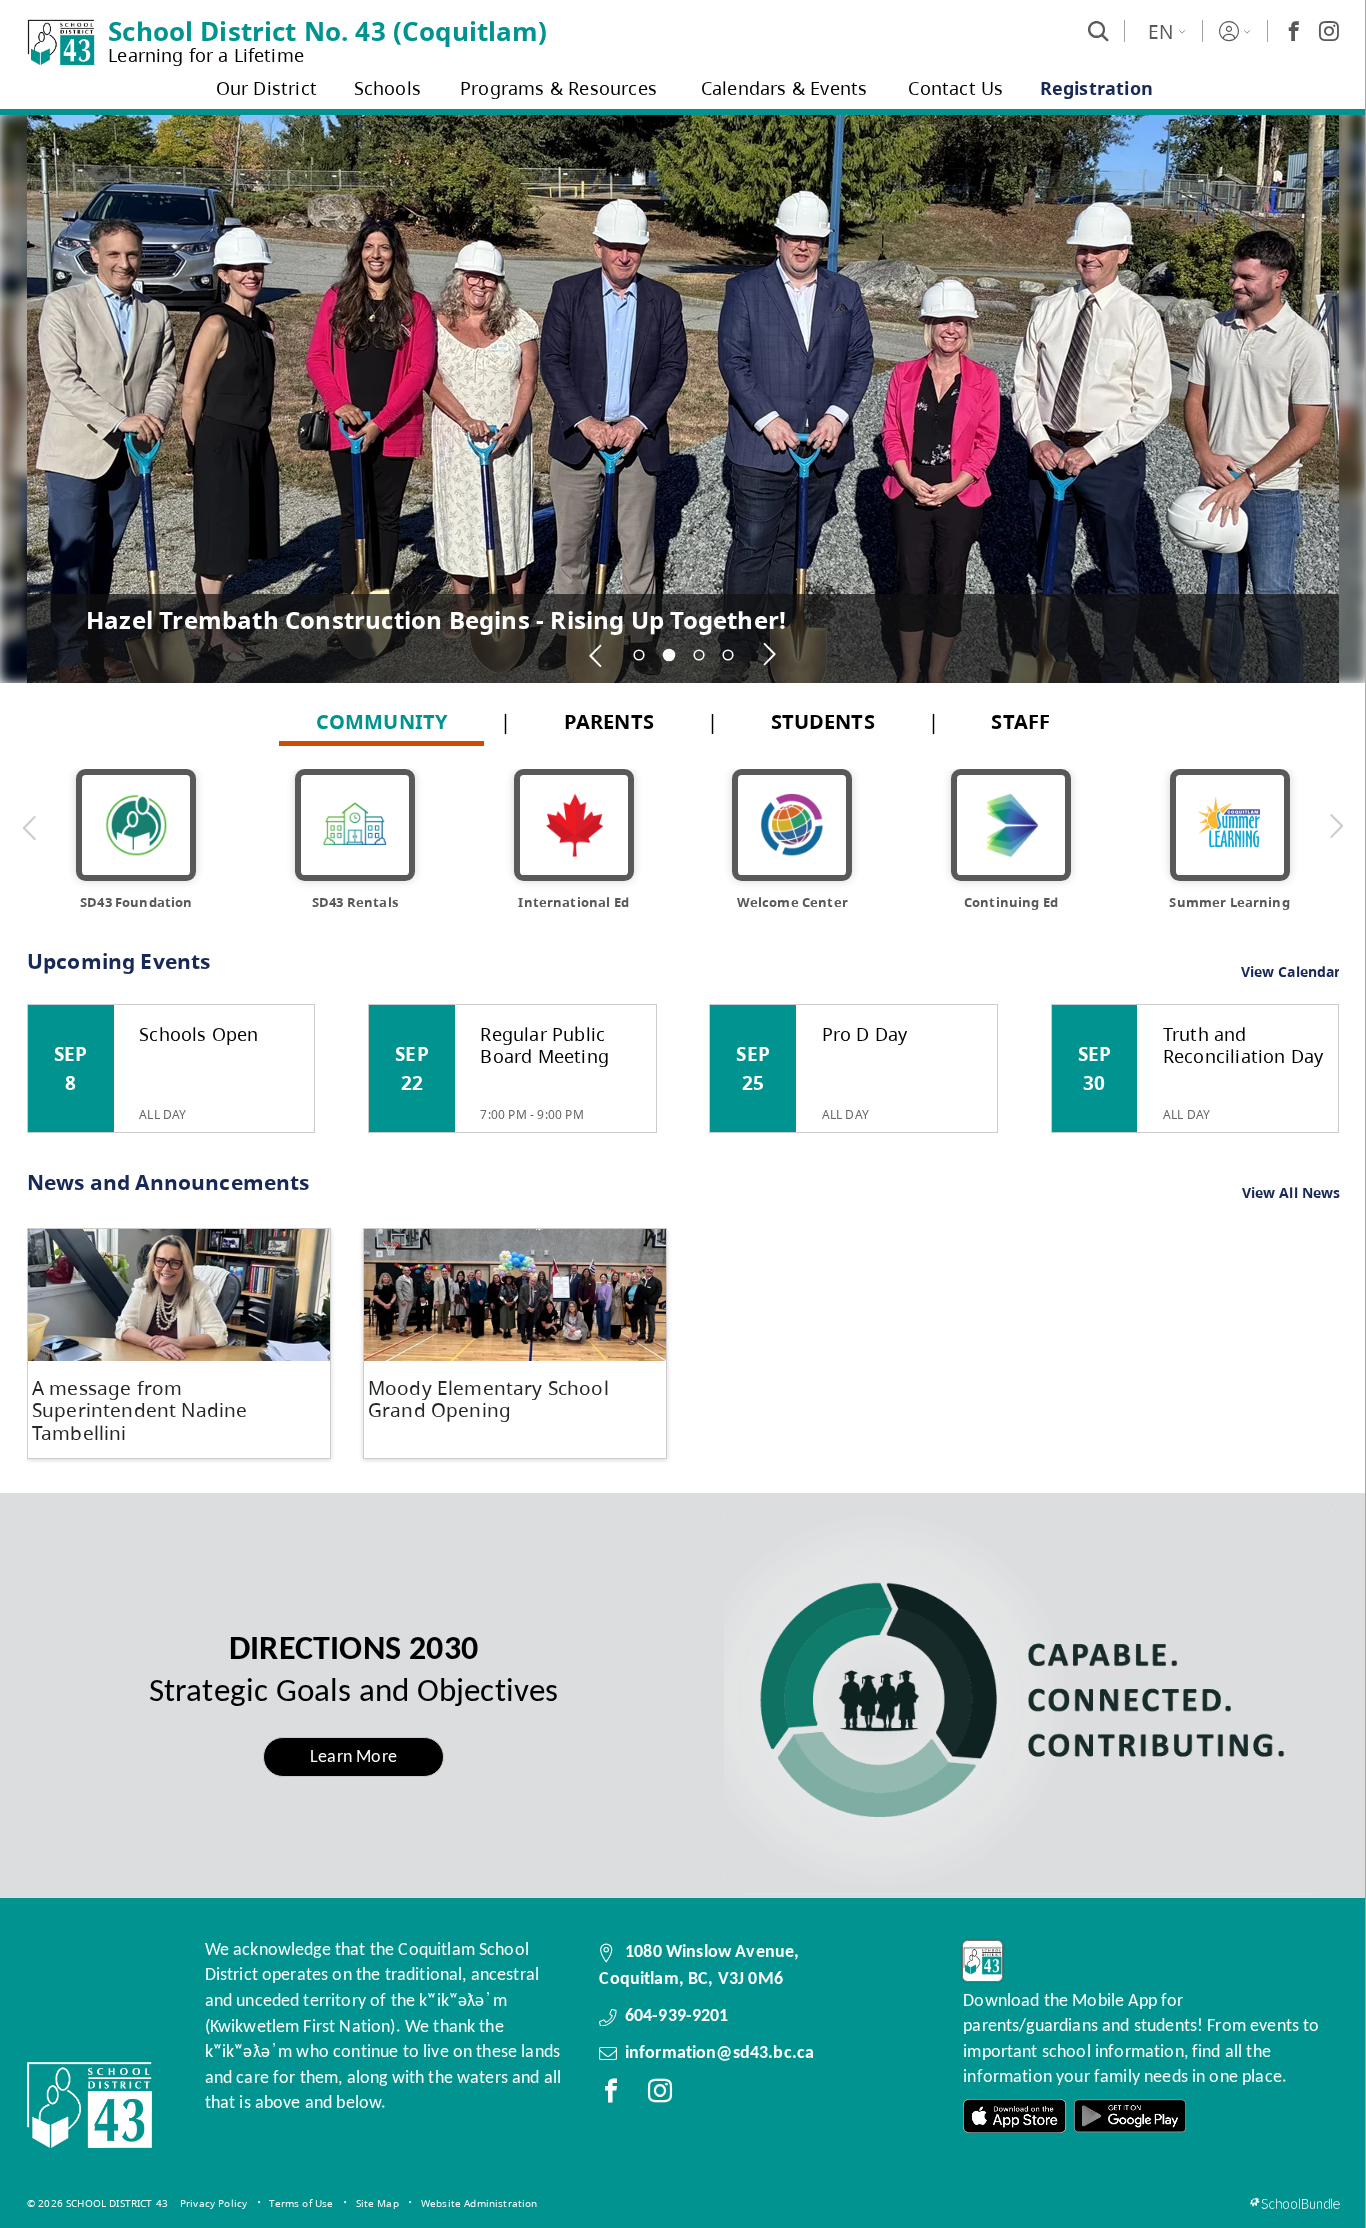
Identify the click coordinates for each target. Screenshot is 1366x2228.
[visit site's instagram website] (660, 2095)
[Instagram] (1329, 31)
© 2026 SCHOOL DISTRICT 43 (97, 2203)
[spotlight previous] (597, 655)
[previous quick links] (30, 827)
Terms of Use (301, 2203)
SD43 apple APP (1015, 2116)
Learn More (353, 1757)
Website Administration (479, 2203)
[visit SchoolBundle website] (1294, 2203)
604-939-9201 (677, 2016)
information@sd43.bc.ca (720, 2053)
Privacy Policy (213, 2203)
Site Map (377, 2203)
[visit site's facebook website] (611, 2095)
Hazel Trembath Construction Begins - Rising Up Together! (436, 619)
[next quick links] (1336, 827)
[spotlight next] (770, 655)
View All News (1291, 1193)
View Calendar (1291, 971)
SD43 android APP (1130, 2116)
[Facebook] (1294, 31)
